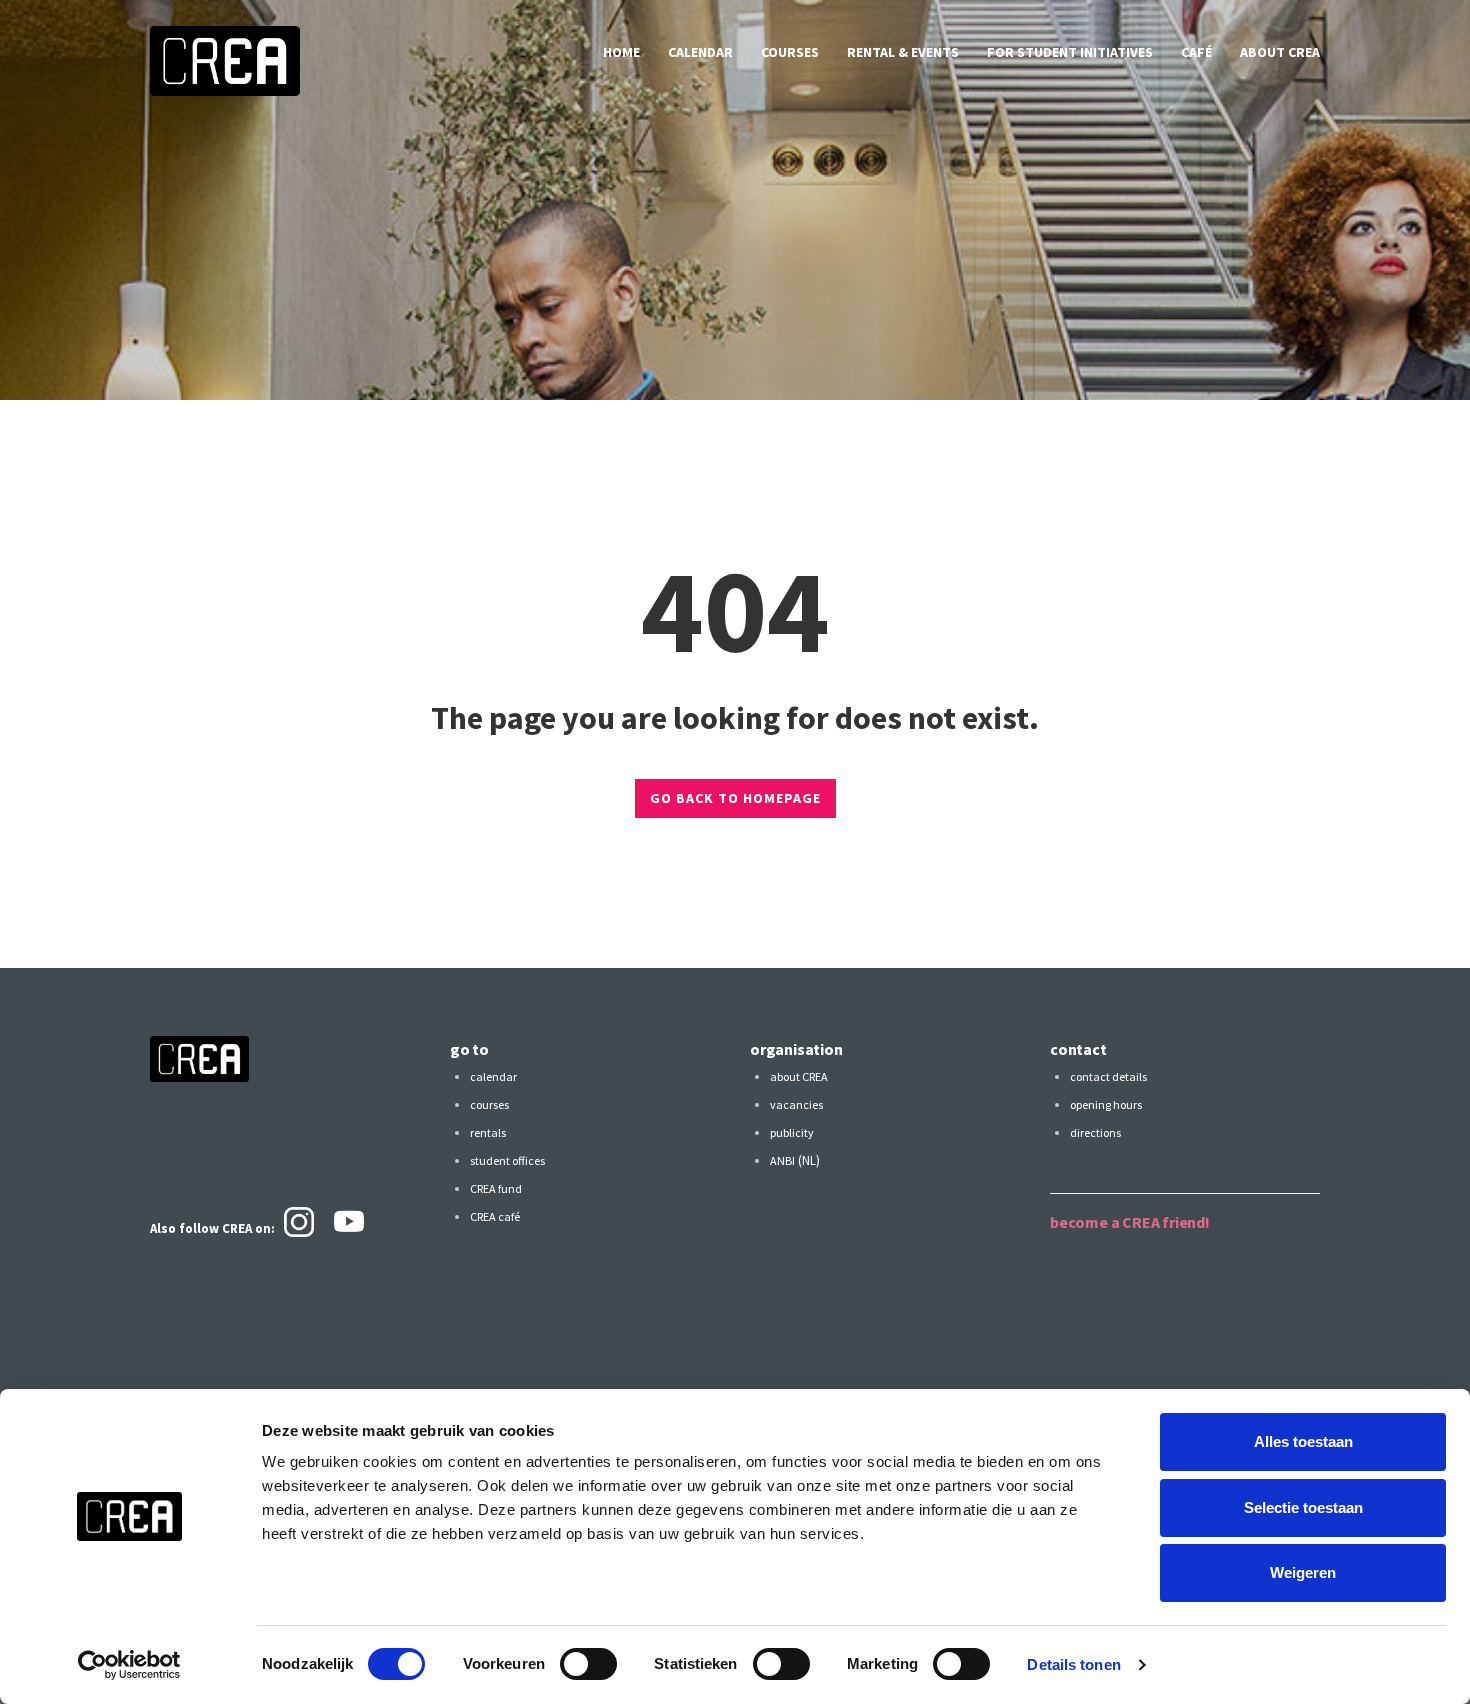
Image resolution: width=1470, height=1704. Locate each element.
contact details (1108, 1076)
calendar (700, 52)
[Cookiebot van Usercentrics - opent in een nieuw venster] (129, 1665)
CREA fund (496, 1188)
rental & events (903, 52)
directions (1095, 1132)
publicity (792, 1132)
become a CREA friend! (1130, 1222)
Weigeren (1303, 1572)
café (1196, 52)
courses (790, 52)
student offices (507, 1160)
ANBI (782, 1160)
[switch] (588, 1664)
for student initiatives (1070, 52)
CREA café (495, 1216)
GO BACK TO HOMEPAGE (735, 798)
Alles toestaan (1303, 1441)
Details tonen (1073, 1664)
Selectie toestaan (1303, 1507)
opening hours (1106, 1104)
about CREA (1280, 52)
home (621, 52)
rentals (488, 1132)
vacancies (796, 1104)
